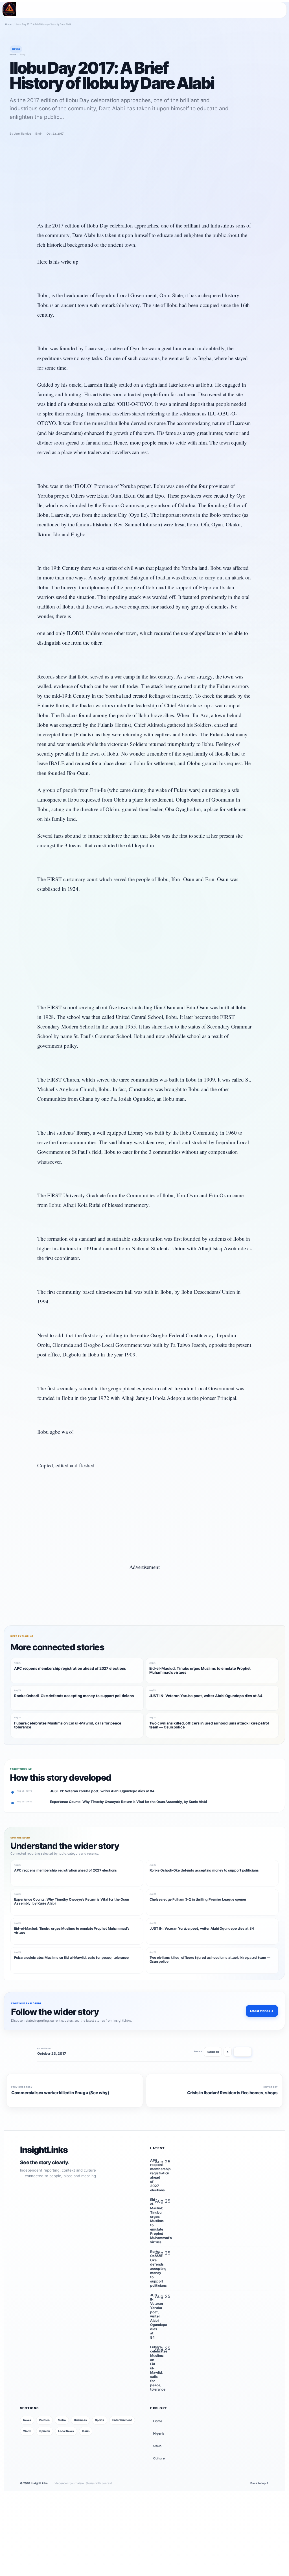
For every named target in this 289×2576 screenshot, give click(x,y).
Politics (44, 2420)
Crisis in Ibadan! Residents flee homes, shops (232, 2093)
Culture (159, 2459)
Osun (86, 2431)
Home (8, 24)
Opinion (44, 2431)
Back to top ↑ (260, 2483)
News (27, 2420)
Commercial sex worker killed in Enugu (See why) (60, 2093)
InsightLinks (44, 2150)
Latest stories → (262, 2011)
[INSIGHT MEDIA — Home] (9, 9)
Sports (100, 2420)
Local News (66, 2431)
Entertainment (122, 2420)
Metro (62, 2420)
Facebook (213, 2052)
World (27, 2431)
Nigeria (159, 2434)
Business (80, 2420)
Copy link (243, 2052)
